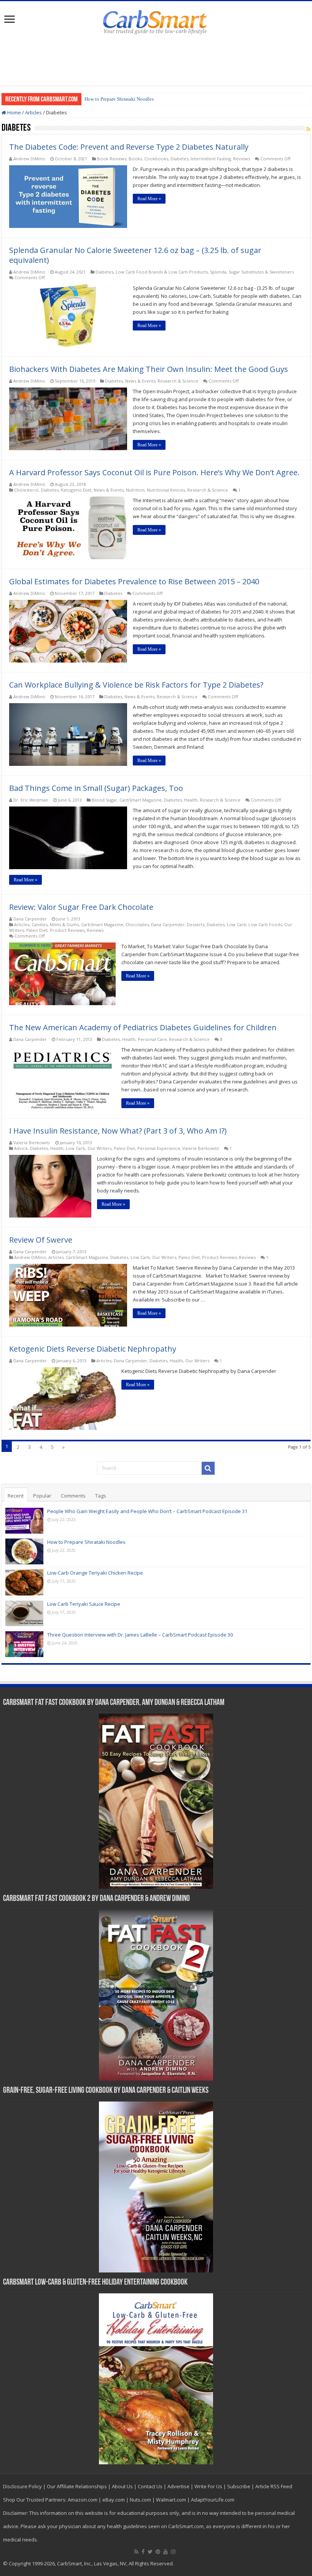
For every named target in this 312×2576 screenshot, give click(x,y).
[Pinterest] (158, 2552)
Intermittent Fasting (211, 159)
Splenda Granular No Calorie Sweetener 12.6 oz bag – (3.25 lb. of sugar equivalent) (135, 255)
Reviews (242, 159)
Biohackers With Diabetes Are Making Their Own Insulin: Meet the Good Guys (149, 369)
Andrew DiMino (29, 159)
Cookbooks (156, 159)
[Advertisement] (156, 61)
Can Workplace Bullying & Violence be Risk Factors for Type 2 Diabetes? (136, 685)
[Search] (208, 1468)
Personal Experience (159, 1148)
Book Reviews (112, 159)
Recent (16, 1496)
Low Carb (236, 924)
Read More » (149, 199)
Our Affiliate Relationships (77, 2486)
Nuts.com (140, 2500)
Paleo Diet (37, 930)
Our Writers (99, 1148)
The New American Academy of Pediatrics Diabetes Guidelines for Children (143, 1027)
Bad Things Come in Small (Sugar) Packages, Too (96, 788)
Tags (101, 1496)
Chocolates (137, 924)
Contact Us (150, 2486)
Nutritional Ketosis (166, 490)
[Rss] (136, 2552)
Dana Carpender (30, 919)
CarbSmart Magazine (141, 800)
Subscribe (239, 2486)
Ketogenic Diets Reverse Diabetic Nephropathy (93, 1349)
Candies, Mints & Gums (55, 924)
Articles (33, 112)
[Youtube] (166, 2552)
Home (14, 112)
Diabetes (179, 159)
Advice (21, 1148)
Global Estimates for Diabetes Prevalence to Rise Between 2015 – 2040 (134, 581)
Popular (42, 1496)
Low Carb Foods (265, 924)
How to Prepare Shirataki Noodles (119, 99)
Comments (73, 1496)
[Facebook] (143, 2552)
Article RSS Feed (274, 2486)
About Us (122, 2486)
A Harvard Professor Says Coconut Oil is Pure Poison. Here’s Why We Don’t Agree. (154, 472)
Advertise (178, 2486)
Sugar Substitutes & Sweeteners (261, 272)
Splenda (218, 272)
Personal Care (152, 1039)
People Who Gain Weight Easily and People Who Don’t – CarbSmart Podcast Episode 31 (147, 1511)
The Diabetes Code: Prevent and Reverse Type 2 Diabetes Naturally (129, 147)
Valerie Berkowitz (32, 1143)
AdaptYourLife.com (213, 2500)
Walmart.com (171, 2500)
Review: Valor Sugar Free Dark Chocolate (81, 907)
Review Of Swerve (41, 1240)
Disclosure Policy (22, 2486)
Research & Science (178, 381)
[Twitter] (150, 2552)
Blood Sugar (104, 800)
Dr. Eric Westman (31, 800)
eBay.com (114, 2500)
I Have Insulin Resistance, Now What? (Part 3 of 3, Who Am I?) (118, 1131)
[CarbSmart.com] (156, 21)
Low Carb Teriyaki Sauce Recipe (84, 1604)
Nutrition (135, 490)
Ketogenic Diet (76, 490)
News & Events (140, 381)
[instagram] (173, 2552)
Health (191, 800)
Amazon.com (83, 2500)
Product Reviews (67, 930)
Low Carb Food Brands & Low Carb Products (162, 272)
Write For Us (208, 2486)
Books (135, 159)
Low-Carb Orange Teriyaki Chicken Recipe (95, 1573)
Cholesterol (26, 490)
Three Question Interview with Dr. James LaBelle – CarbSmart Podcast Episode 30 (140, 1635)
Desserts (196, 924)
